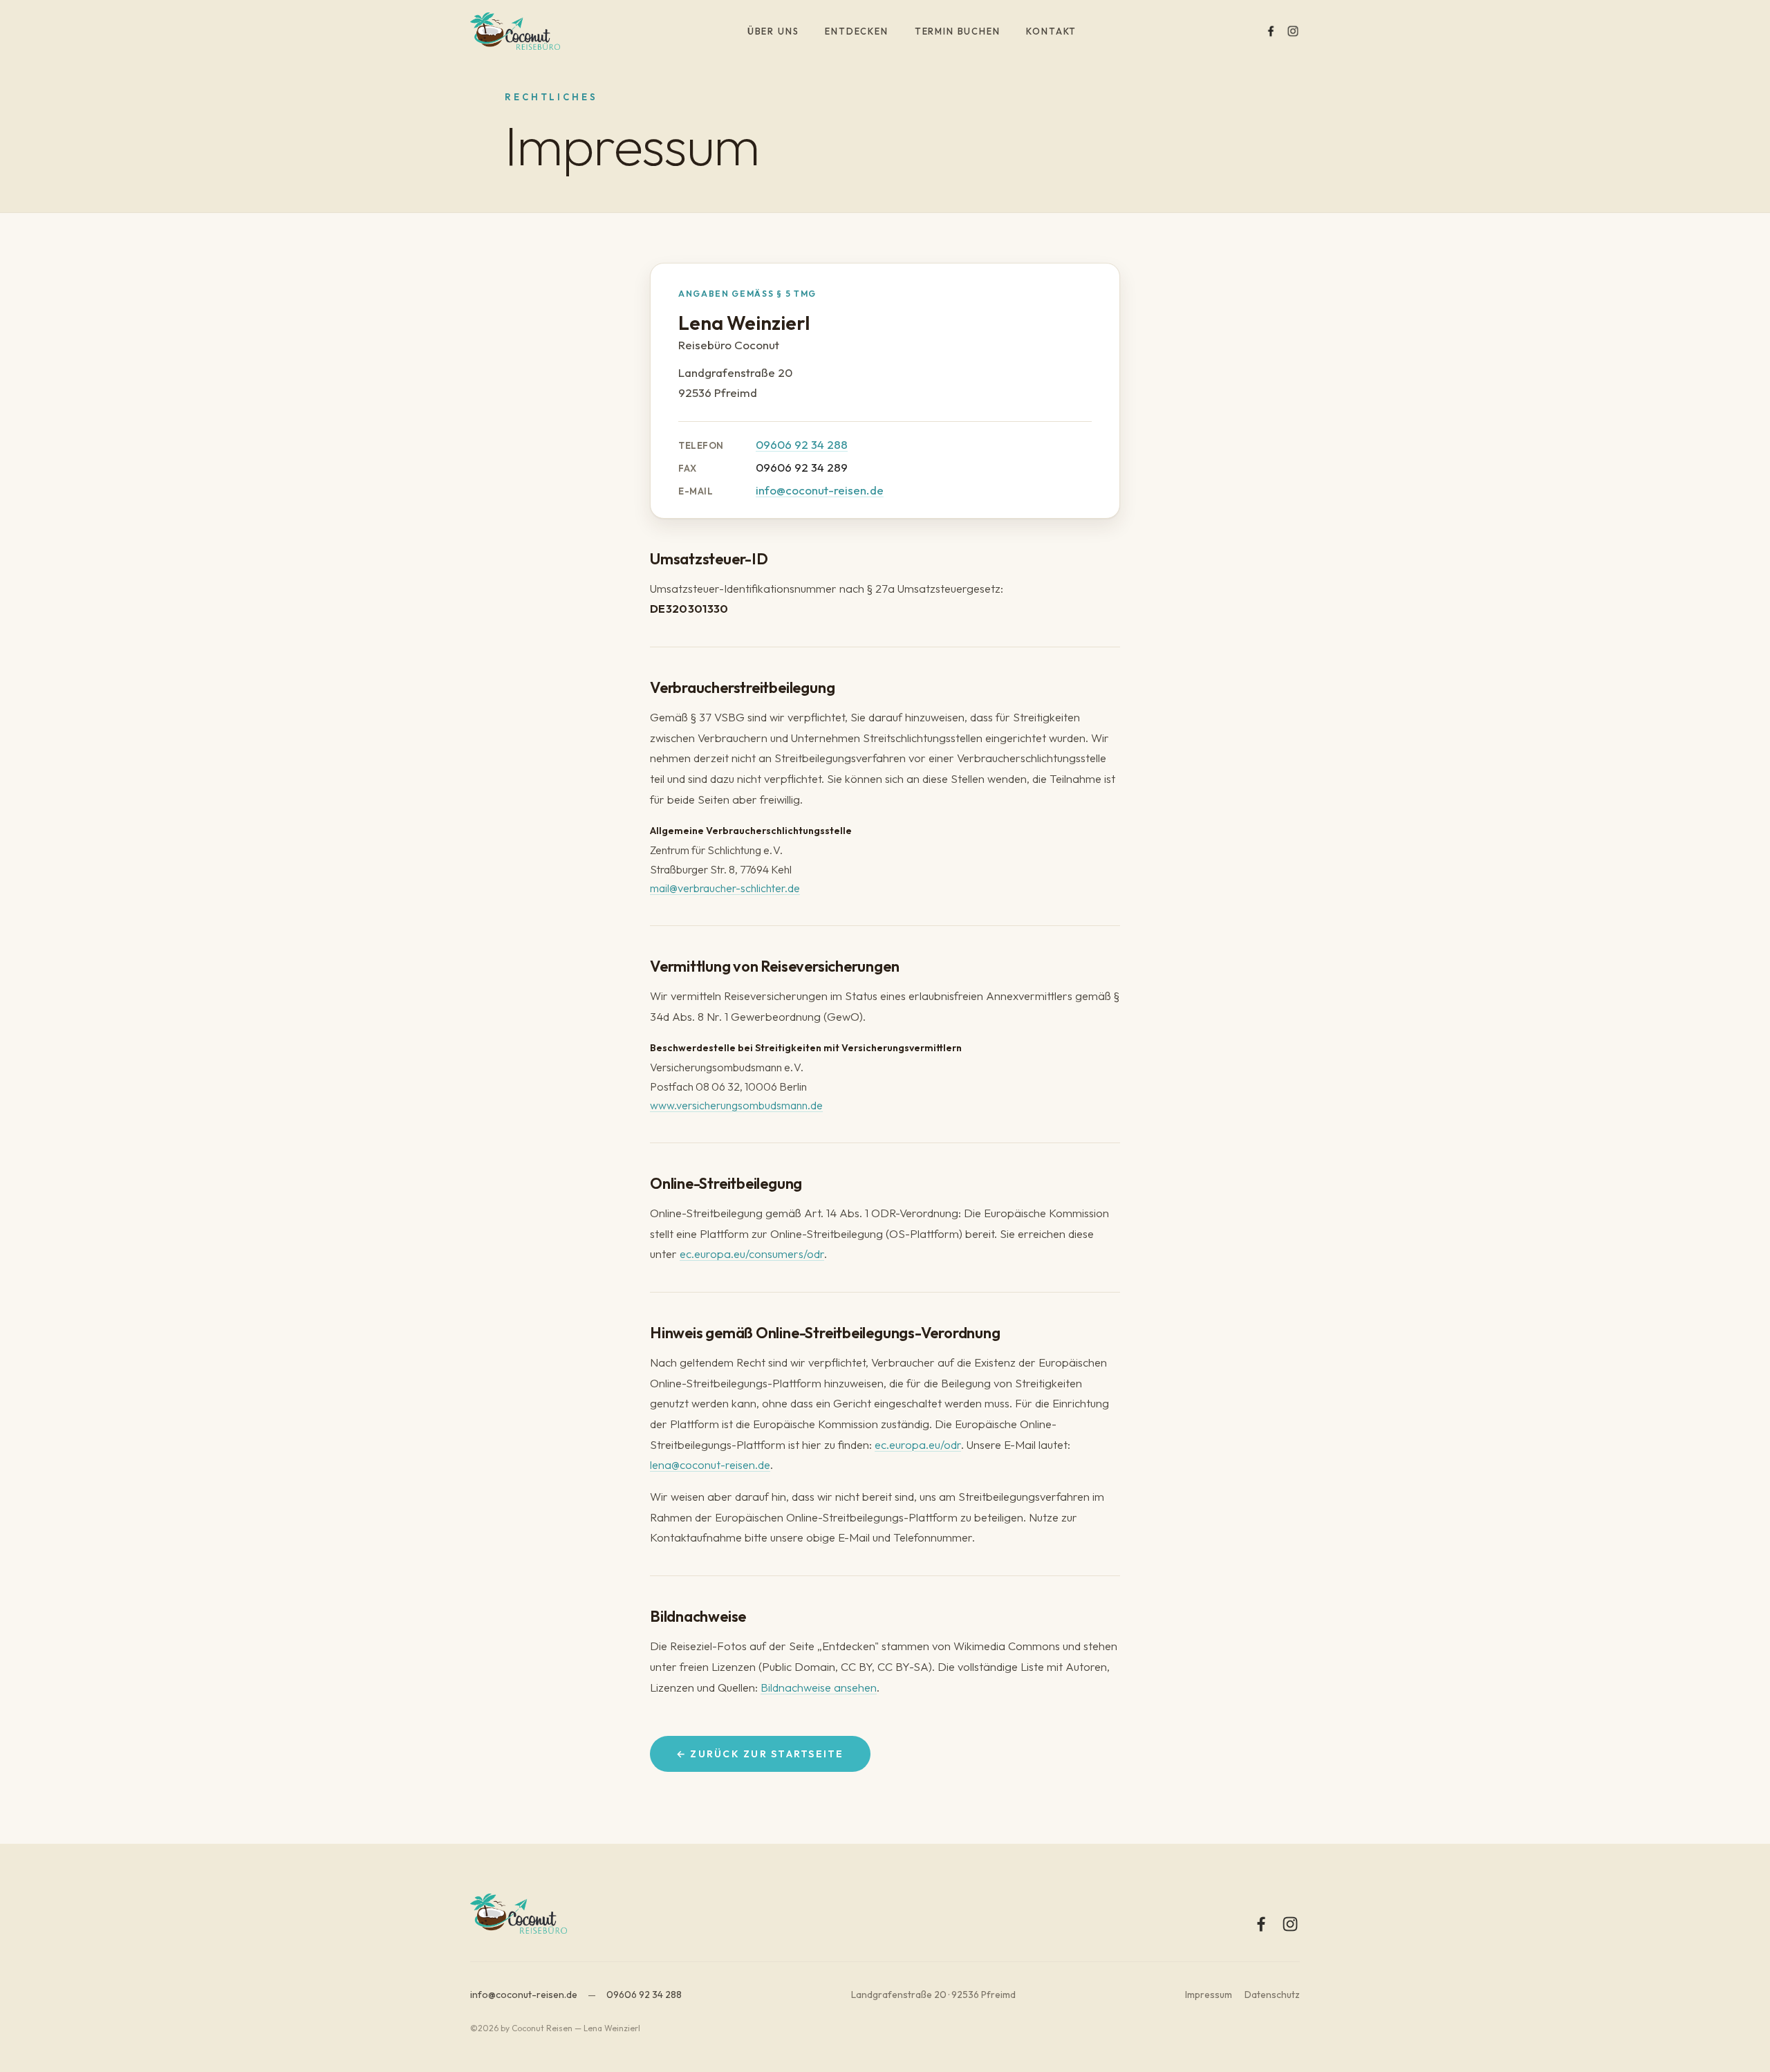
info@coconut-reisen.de (820, 490)
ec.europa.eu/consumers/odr (752, 1254)
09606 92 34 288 (802, 444)
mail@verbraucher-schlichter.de (725, 888)
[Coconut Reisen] (515, 31)
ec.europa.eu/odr (918, 1444)
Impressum (1209, 1995)
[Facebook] (1271, 31)
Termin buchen (958, 31)
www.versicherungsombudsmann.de (736, 1105)
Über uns (773, 31)
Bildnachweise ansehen (819, 1687)
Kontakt (1051, 31)
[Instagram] (1293, 31)
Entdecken (856, 31)
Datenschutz (1272, 1995)
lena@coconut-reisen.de (710, 1464)
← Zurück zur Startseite (760, 1754)
